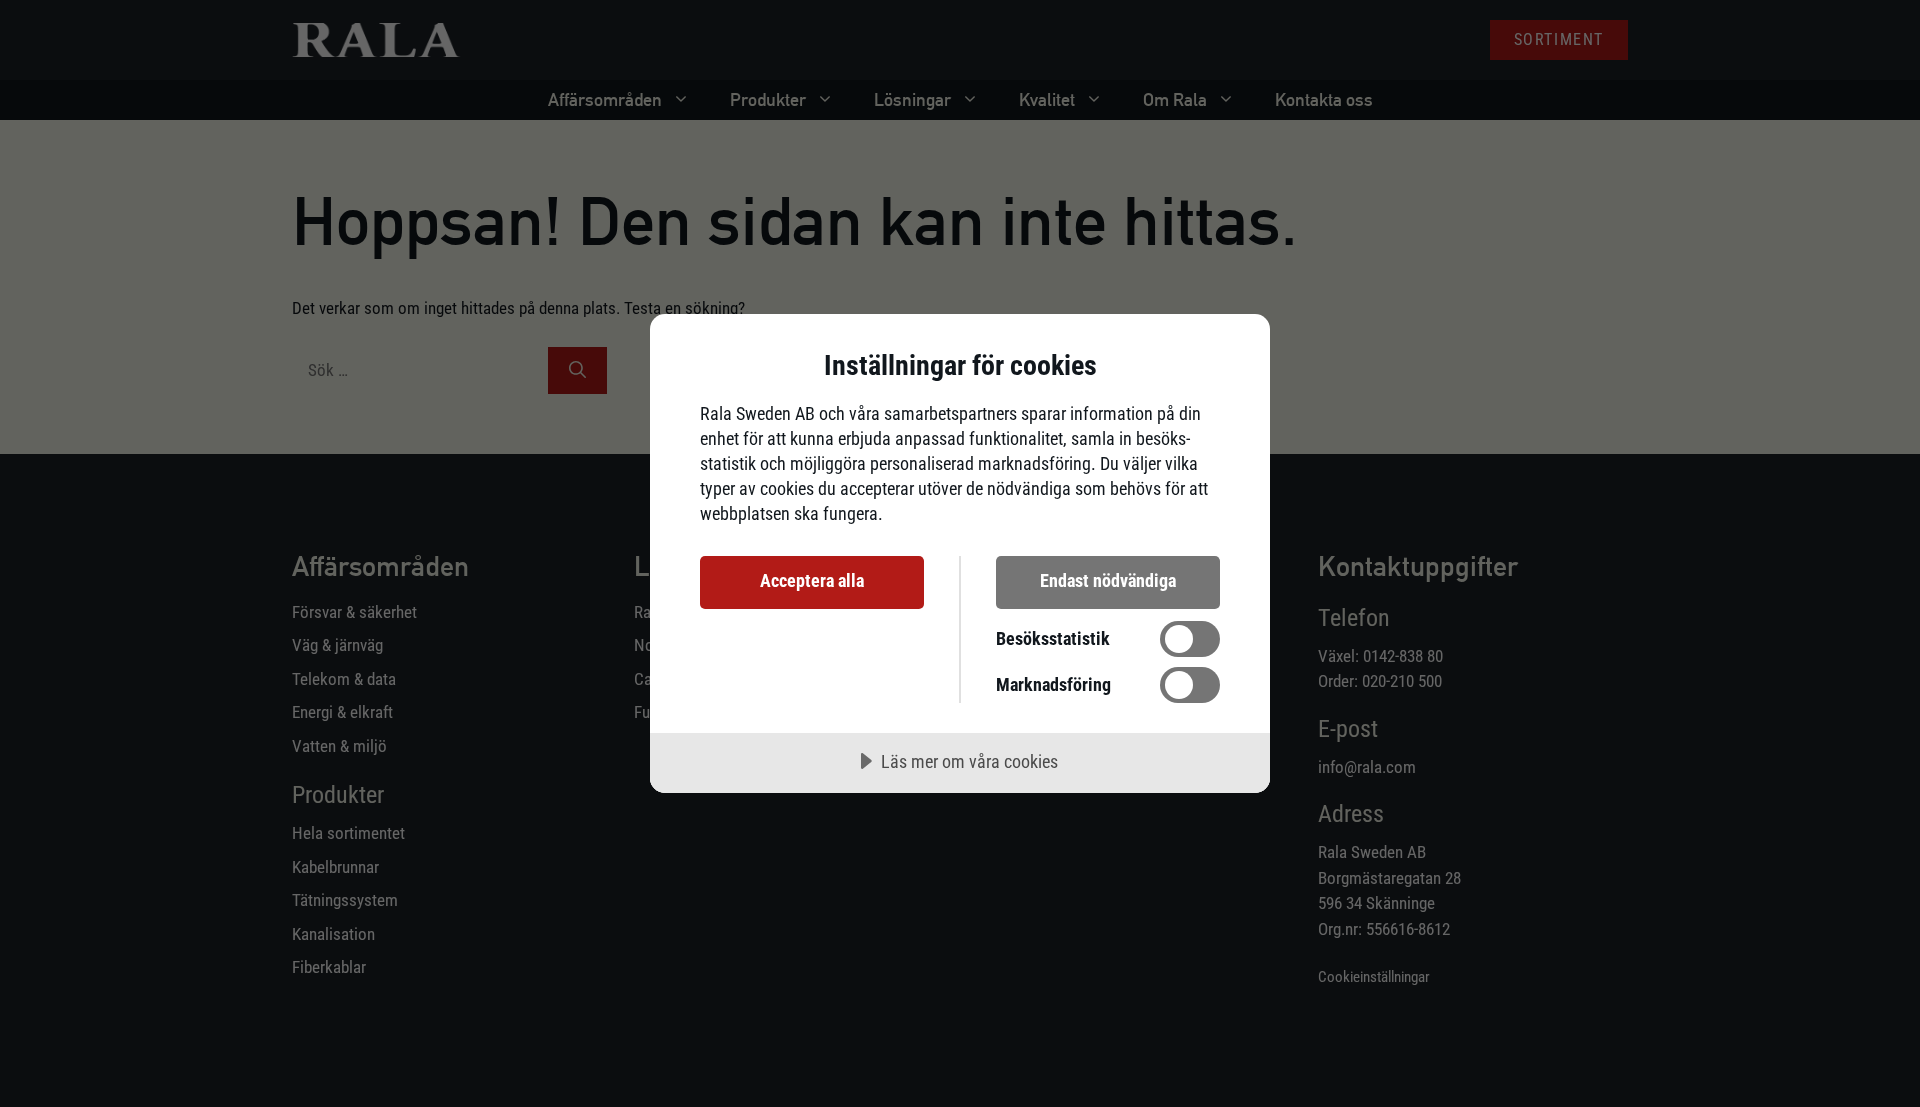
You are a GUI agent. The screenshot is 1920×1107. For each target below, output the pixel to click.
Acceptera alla (812, 580)
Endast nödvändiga (1108, 580)
